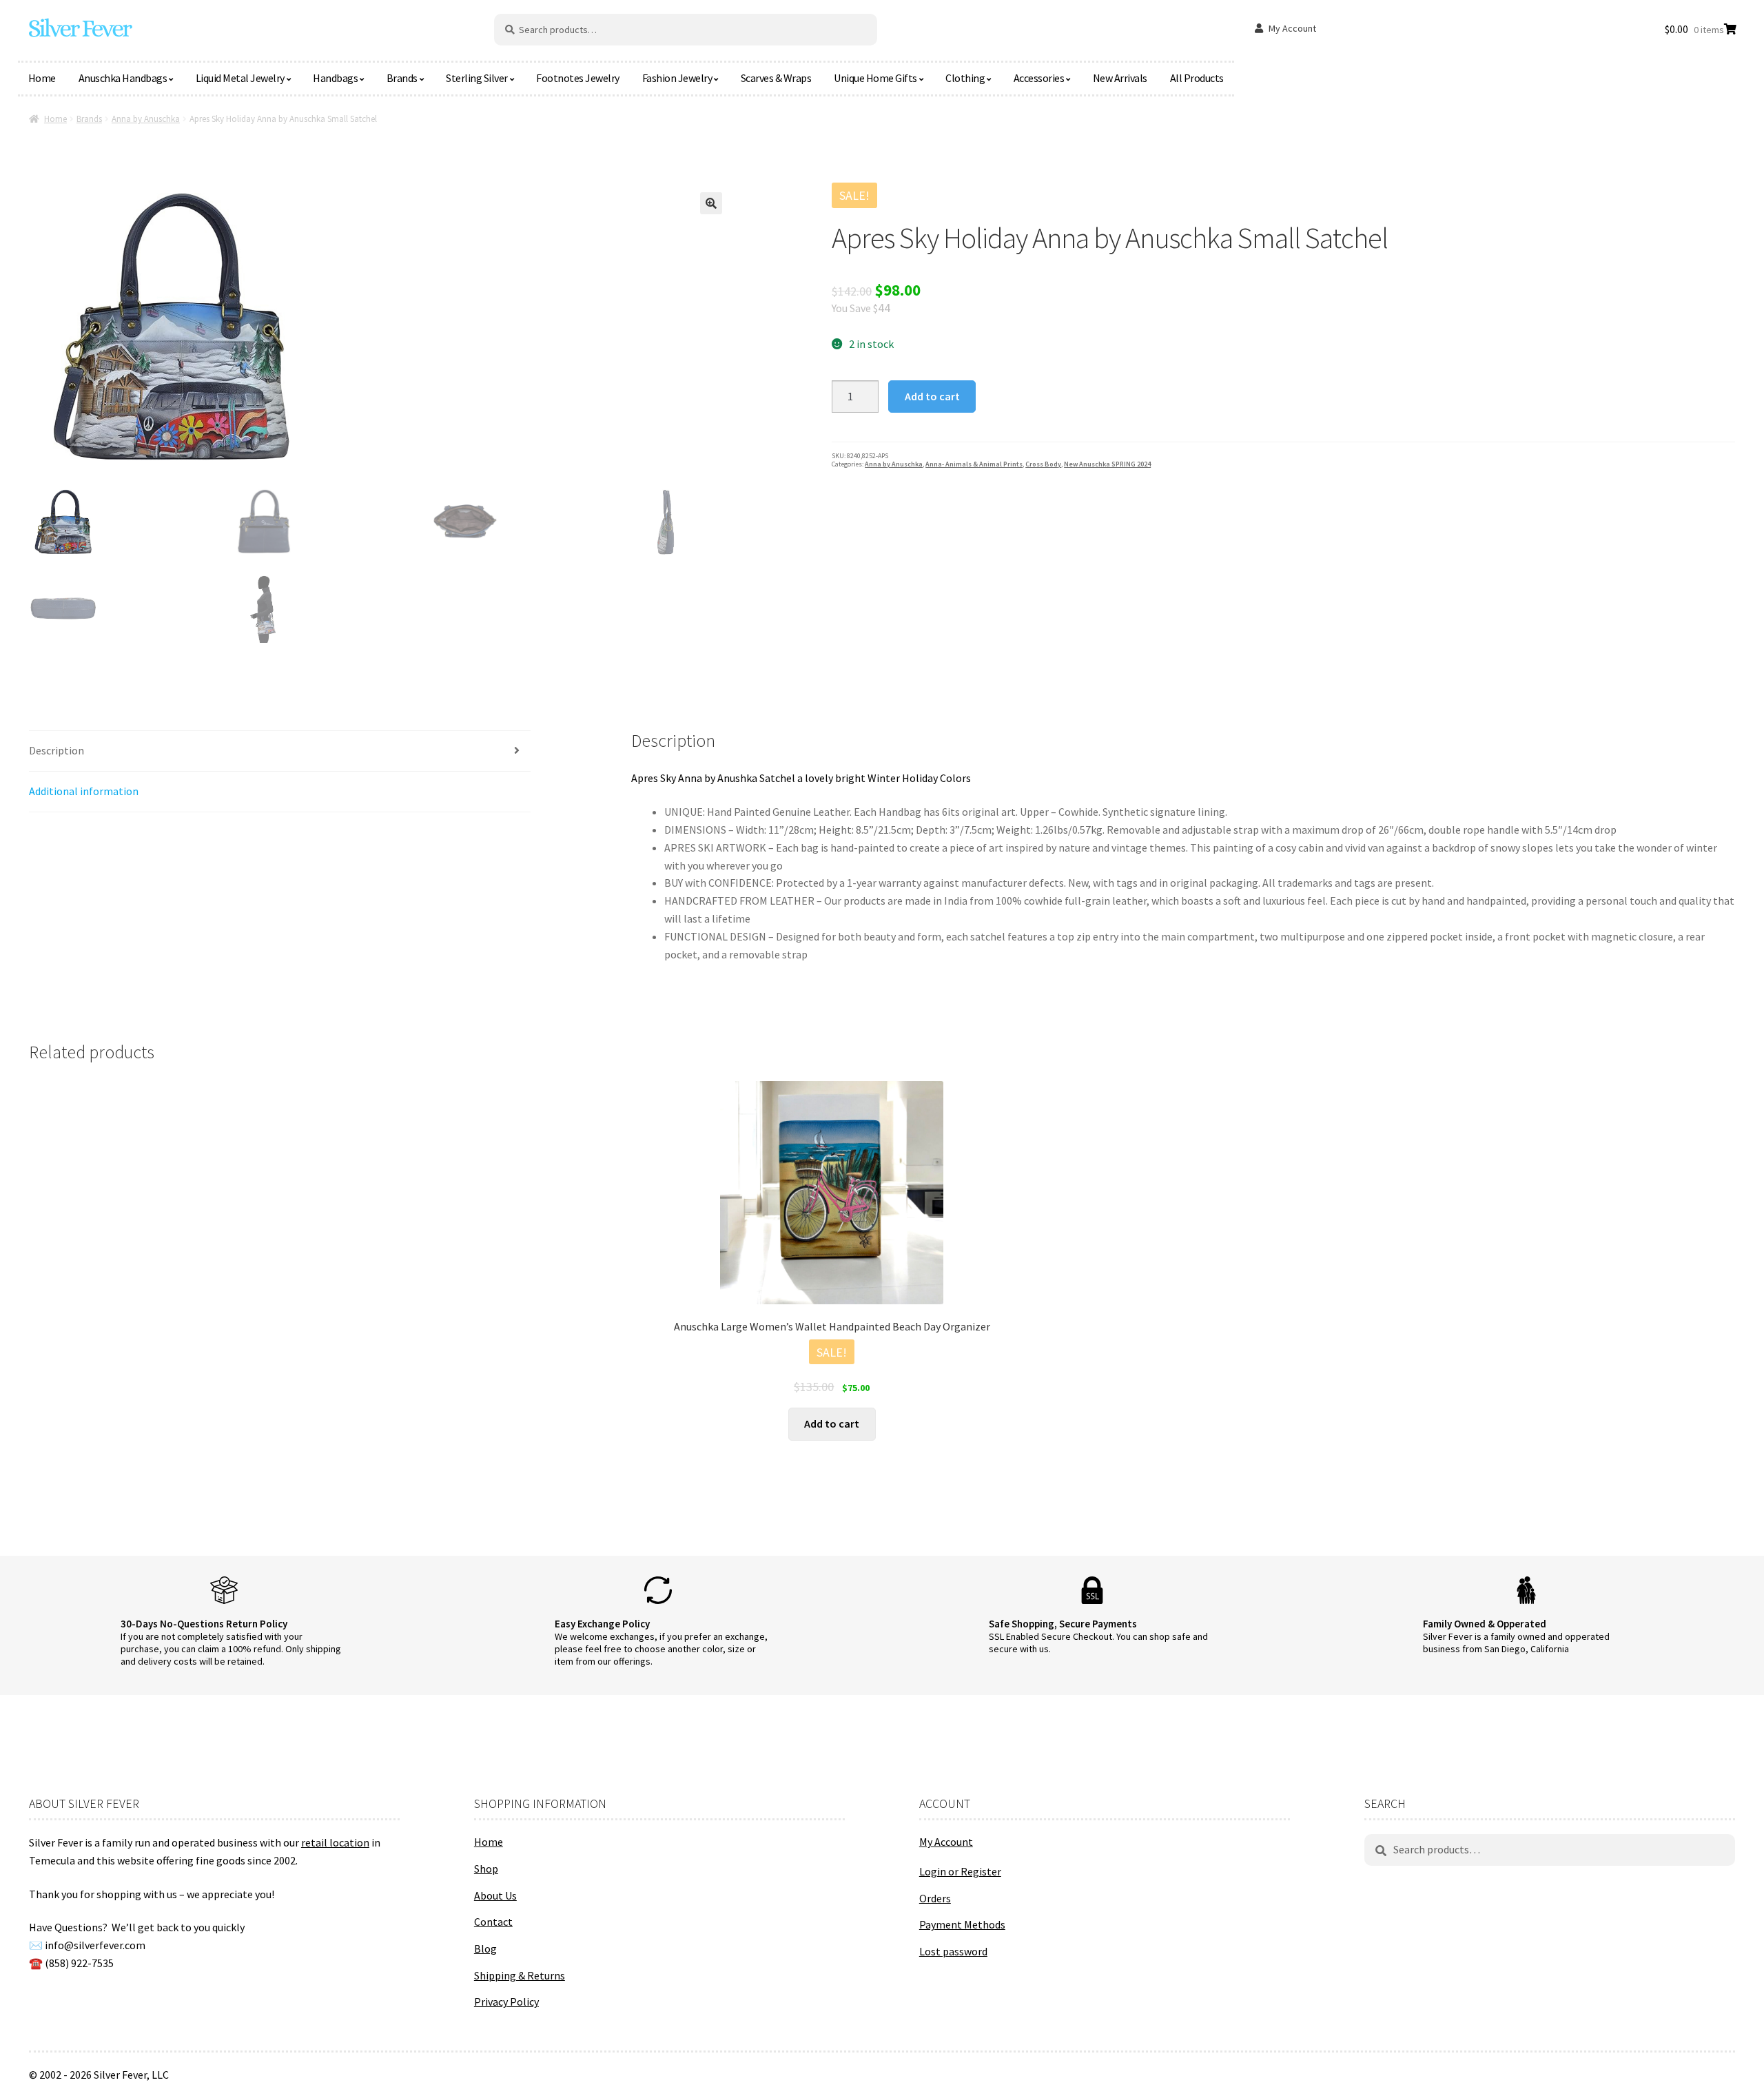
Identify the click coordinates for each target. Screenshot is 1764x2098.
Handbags (335, 78)
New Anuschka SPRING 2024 (1107, 464)
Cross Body (1043, 464)
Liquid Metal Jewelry (240, 78)
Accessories (1039, 78)
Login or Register (960, 1871)
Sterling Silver (477, 78)
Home (42, 78)
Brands (402, 78)
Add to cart (932, 396)
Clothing (965, 78)
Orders (935, 1898)
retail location (335, 1842)
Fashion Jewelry (677, 78)
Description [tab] (57, 750)
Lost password (953, 1951)
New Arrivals (1120, 78)
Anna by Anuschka (146, 119)
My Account (1292, 28)
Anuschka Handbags (123, 78)
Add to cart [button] (832, 1423)
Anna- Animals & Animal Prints (974, 464)
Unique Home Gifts (875, 78)
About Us (495, 1895)
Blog (485, 1948)
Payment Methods (962, 1924)
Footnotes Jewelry (578, 78)
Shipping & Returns (520, 1975)
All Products (1197, 78)
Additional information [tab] (84, 791)
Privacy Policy (506, 2002)
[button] (711, 203)
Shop (486, 1869)
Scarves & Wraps (776, 78)
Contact (493, 1922)
